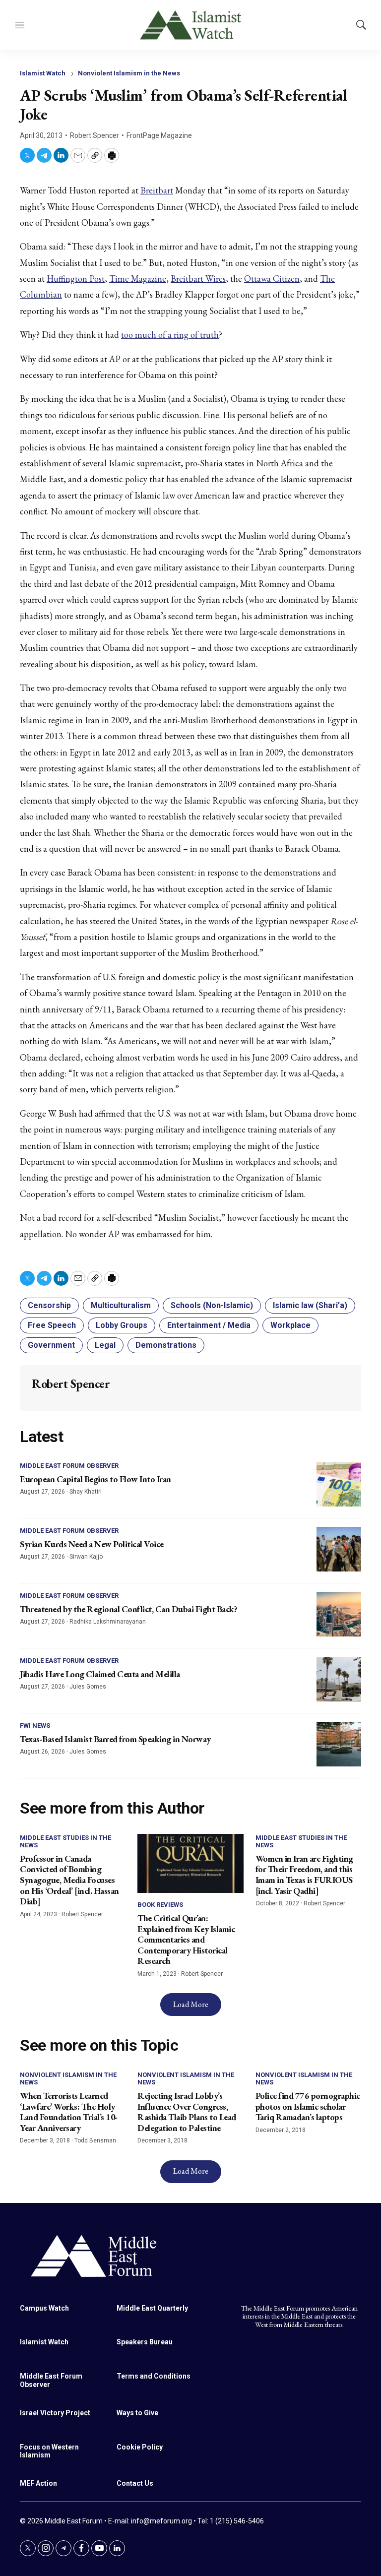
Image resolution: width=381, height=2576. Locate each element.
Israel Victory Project (55, 2413)
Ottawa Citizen (272, 279)
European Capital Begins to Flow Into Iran (95, 1479)
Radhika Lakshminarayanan (108, 1622)
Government (51, 1345)
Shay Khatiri (86, 1492)
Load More (191, 2004)
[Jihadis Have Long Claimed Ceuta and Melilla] (339, 1679)
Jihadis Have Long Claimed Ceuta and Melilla (100, 1674)
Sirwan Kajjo (86, 1557)
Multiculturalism (121, 1305)
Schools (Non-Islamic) (212, 1305)
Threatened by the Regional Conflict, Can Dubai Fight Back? (128, 1609)
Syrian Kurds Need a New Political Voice (92, 1544)
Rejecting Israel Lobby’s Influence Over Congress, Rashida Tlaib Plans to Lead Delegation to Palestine (187, 2112)
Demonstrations (166, 1345)
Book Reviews (160, 1905)
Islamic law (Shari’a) (310, 1305)
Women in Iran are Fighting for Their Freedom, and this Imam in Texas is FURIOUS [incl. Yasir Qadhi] (304, 1875)
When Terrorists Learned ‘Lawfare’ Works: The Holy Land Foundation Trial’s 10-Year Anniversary (69, 2112)
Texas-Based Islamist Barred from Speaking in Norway (115, 1739)
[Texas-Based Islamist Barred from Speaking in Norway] (339, 1744)
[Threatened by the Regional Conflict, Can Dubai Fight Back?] (339, 1614)
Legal (105, 1345)
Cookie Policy (140, 2447)
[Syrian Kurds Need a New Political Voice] (339, 1549)
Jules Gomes (88, 1687)
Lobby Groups (122, 1325)
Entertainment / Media (209, 1325)
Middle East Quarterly (152, 2308)
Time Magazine (138, 279)
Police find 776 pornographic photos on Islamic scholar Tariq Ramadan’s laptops (308, 2106)
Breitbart (157, 190)
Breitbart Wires (198, 279)
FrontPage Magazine (159, 135)
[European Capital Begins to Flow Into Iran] (339, 1484)
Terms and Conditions (154, 2376)
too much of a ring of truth (170, 335)
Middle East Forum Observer (69, 1466)
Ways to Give (137, 2413)
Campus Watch (44, 2308)
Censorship (49, 1305)
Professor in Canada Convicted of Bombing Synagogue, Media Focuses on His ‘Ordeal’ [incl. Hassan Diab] (69, 1880)
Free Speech (52, 1325)
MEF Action (38, 2483)
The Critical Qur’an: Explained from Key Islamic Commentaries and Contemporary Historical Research (186, 1939)
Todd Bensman (95, 2140)
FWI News (35, 1726)
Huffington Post (76, 279)
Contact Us (135, 2483)
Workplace (290, 1325)
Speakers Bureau (145, 2342)
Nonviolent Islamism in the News (129, 73)
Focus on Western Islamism (49, 2451)
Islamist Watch (43, 73)
